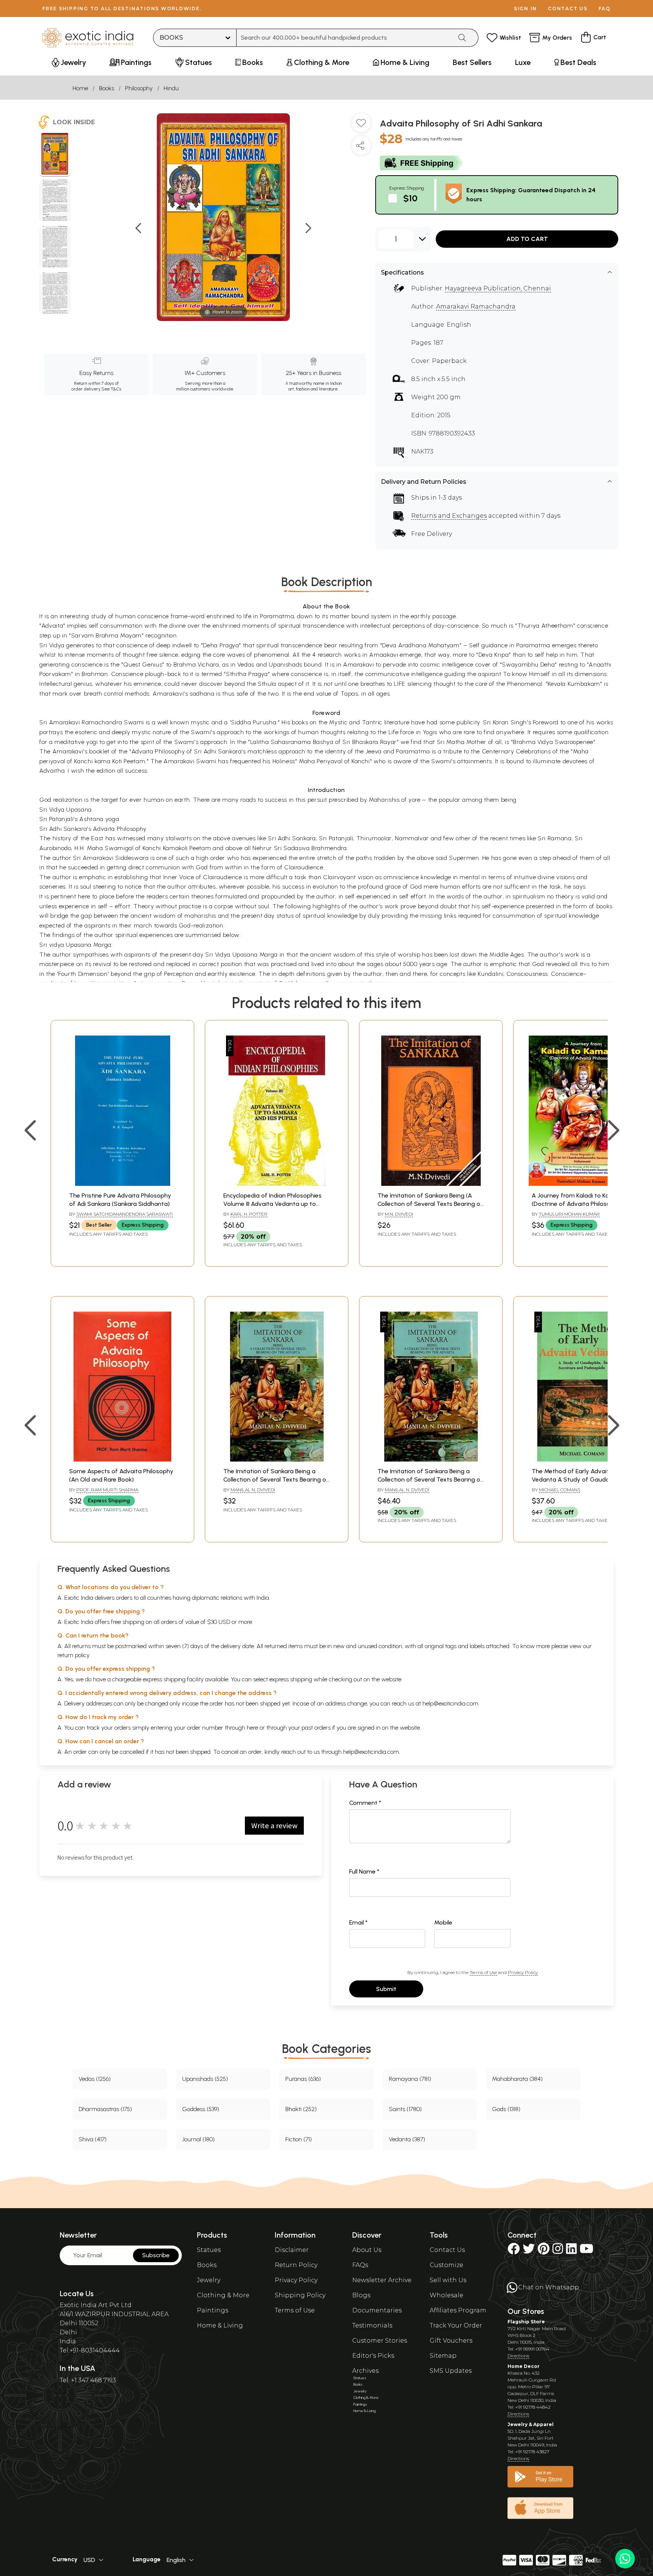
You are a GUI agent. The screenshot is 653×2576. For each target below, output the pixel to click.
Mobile (443, 1922)
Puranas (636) (303, 2079)
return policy (74, 1655)
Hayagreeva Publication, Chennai (498, 288)
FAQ (605, 8)
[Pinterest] (544, 2251)
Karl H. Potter (249, 1214)
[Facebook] (514, 2251)
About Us (367, 2250)
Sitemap (443, 2356)
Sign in (525, 8)
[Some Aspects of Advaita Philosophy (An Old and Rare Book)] (122, 1459)
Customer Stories (380, 2341)
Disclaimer (292, 2250)
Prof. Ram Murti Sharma (107, 1490)
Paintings (213, 2310)
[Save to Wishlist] (361, 126)
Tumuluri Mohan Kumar (569, 1214)
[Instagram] (558, 2251)
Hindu (171, 88)
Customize (446, 2265)
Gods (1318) (506, 2109)
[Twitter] (529, 2251)
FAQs (360, 2265)
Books (107, 88)
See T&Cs (111, 389)
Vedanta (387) (407, 2139)
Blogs (361, 2295)
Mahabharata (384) (517, 2079)
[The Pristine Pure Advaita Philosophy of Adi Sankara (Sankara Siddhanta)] (122, 1184)
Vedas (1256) (95, 2079)
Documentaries (377, 2310)
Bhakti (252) (301, 2109)
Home (80, 88)
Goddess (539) (201, 2109)
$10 (410, 198)
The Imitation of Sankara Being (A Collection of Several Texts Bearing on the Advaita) (431, 1204)
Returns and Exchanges (449, 516)
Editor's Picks (373, 2356)
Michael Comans (559, 1490)
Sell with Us (448, 2280)
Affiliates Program (458, 2310)
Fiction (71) (299, 2139)
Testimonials (372, 2325)
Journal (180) (198, 2139)
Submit (386, 1989)
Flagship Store (526, 2322)
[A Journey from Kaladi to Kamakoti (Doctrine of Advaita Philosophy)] (585, 1184)
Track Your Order (456, 2325)
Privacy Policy (523, 1972)
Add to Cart (527, 239)
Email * (358, 1922)
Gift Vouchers (451, 2341)
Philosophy (139, 88)
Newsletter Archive (382, 2280)
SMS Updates (451, 2371)
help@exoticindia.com (450, 1703)
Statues (209, 2250)
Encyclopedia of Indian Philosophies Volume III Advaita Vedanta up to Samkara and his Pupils (272, 1204)
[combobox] (344, 38)
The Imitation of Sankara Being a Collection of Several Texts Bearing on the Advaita (276, 1480)
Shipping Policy (300, 2295)
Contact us (568, 8)
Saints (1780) (405, 2109)
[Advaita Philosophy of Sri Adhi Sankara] (55, 155)
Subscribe (156, 2255)
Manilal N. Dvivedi (253, 1490)
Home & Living (220, 2325)
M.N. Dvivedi (399, 1214)
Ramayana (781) (410, 2079)
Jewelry (209, 2280)
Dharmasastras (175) (105, 2109)
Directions (518, 2356)
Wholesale (446, 2295)
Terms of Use (483, 1972)
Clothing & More (223, 2295)
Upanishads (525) (205, 2079)
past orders (316, 1728)
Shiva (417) (93, 2139)
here (252, 1728)
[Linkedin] (571, 2251)
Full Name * (364, 1871)
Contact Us (447, 2250)
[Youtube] (586, 2251)
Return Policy (296, 2265)
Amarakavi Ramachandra (476, 306)
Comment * (365, 1803)
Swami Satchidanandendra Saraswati (125, 1214)
